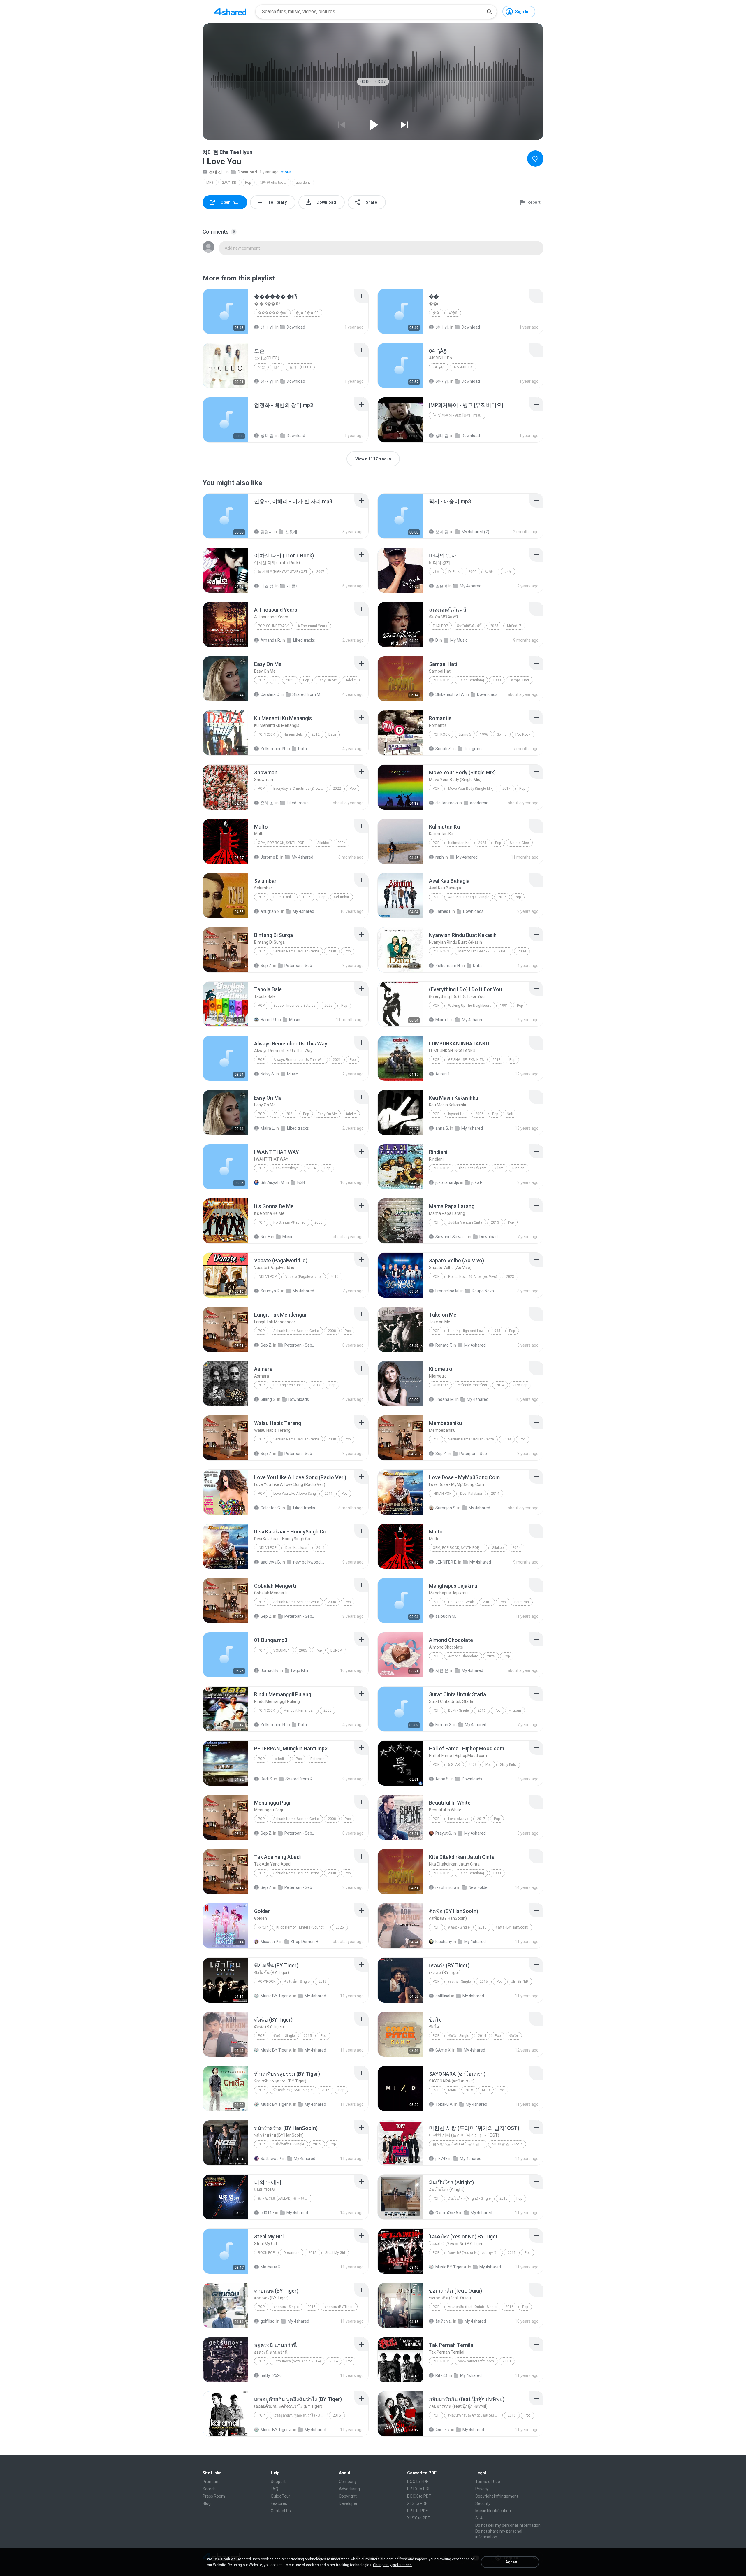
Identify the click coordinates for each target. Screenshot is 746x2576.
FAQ (275, 2489)
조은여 (441, 586)
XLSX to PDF (418, 2518)
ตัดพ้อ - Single (459, 1927)
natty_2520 (271, 2375)
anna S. (442, 1128)
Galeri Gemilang (471, 680)
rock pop (266, 2253)
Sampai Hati (519, 680)
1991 (504, 1006)
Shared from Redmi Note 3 (301, 1779)
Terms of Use (488, 2482)
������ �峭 (272, 313)
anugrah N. (270, 911)
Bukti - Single (459, 1710)
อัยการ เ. (443, 2430)
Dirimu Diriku (284, 897)
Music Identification (493, 2511)
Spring (502, 734)
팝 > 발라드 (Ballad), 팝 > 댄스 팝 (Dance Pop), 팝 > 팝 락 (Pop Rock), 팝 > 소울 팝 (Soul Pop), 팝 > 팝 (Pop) (460, 2144)
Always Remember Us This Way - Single (301, 1060)
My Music (459, 640)
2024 (342, 843)
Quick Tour (280, 2496)
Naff (510, 1114)
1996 (484, 734)
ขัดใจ (514, 2036)
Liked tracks (304, 640)
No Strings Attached (290, 1222)
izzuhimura (446, 1887)
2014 (500, 1385)
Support (278, 2482)
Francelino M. (447, 1291)
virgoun (515, 1710)
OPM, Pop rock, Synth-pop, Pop (285, 843)
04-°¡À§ (439, 367)
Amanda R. (271, 640)
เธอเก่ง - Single (460, 1982)
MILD (486, 2090)
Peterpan (317, 1759)
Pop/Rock (267, 1982)
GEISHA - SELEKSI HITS (466, 1060)
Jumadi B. (270, 1670)
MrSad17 (514, 626)
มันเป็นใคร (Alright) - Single (469, 2198)
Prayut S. (444, 1833)
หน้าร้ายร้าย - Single (289, 2144)
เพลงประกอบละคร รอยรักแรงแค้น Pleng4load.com (475, 2415)
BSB (301, 1182)
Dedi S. (267, 1779)
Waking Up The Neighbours (470, 1006)
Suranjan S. (446, 1508)
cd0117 (267, 2213)
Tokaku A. (444, 2104)
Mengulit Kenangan (299, 1710)
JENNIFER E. (446, 1562)
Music (294, 1020)
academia (479, 803)
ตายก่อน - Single (286, 2307)
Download (247, 172)
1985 (496, 1331)
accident (303, 183)
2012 (316, 734)
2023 (510, 1277)
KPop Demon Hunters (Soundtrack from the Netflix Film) (303, 1927)
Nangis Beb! (293, 734)
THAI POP (440, 626)
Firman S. (444, 1725)
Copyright (348, 2496)
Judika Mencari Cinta (465, 1222)
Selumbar (342, 897)
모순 (261, 367)
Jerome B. (270, 857)
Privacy (482, 2489)
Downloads (487, 694)
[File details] (226, 311)
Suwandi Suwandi (451, 1237)
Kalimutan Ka (459, 843)
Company (348, 2482)
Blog (207, 2503)
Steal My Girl (335, 2253)
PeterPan (522, 1602)
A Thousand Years (312, 626)
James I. (443, 911)
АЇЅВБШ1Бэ (463, 367)
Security (483, 2503)
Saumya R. (270, 1291)
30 (275, 680)
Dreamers (292, 2253)
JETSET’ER (520, 1982)
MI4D (452, 2090)
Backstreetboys (286, 1168)
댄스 (277, 367)
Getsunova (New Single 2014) (297, 2361)
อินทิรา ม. (444, 2321)
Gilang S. (268, 1399)
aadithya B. (271, 1562)
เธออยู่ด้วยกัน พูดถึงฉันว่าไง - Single (300, 2415)
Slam (499, 1168)
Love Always (458, 1819)
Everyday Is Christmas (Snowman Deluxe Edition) (301, 789)
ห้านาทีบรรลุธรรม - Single (293, 2090)
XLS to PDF (417, 2503)
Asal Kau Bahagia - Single (469, 897)
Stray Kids (508, 1765)
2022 (337, 789)
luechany (444, 1942)
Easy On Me (327, 680)
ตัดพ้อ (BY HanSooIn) (512, 1927)
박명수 (490, 572)
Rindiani (519, 1168)
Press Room (214, 2496)
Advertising (349, 2489)
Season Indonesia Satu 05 (294, 1006)
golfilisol (443, 1996)
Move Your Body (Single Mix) (471, 789)
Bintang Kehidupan (288, 1385)
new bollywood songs (309, 1562)
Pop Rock (441, 680)
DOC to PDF (418, 2482)
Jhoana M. (445, 1399)
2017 (506, 789)
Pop (248, 183)
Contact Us (281, 2511)
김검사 (267, 532)
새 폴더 (293, 586)
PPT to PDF (417, 2511)
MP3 (210, 183)
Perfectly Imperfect (472, 1385)
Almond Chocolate (463, 1656)
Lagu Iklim (300, 1670)
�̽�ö (453, 313)
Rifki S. (442, 2375)
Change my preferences (392, 2565)
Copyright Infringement (497, 2496)
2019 (335, 1277)
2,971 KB (229, 183)
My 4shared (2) (475, 532)
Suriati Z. (444, 749)
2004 (522, 951)
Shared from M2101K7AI (308, 694)
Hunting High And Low (466, 1331)
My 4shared (471, 586)
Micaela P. (270, 1942)
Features (279, 2503)
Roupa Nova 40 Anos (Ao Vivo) (473, 1277)
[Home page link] (230, 12)
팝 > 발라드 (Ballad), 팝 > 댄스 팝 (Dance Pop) (285, 2198)
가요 (436, 572)
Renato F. (444, 1345)
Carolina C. (270, 694)
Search (209, 2489)
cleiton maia (447, 803)
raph (440, 857)
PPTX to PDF (419, 2489)
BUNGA (336, 1650)
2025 (494, 626)
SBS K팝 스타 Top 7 (507, 2144)
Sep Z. (266, 966)
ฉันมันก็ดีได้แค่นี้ (469, 626)
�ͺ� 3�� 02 (307, 313)
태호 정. (268, 586)
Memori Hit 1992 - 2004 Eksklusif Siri (486, 951)
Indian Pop (267, 1277)
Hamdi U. (269, 1020)
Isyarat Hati (457, 1114)
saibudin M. (446, 1616)
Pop (436, 1982)
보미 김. (442, 532)
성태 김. (216, 172)
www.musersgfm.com (476, 2361)
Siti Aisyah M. (273, 1182)
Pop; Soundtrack (273, 626)
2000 (472, 572)
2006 (479, 1114)
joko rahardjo (447, 1182)
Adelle (351, 680)
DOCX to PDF (419, 2496)
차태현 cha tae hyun (275, 183)
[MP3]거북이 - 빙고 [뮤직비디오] (457, 415)
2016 (482, 1710)
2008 (332, 951)
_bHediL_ (280, 1759)
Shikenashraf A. (450, 694)
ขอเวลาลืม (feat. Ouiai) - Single (472, 2307)
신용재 (291, 532)
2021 (290, 680)
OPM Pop (440, 1385)
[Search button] (489, 12)
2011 (329, 1494)
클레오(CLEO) (300, 367)
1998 (497, 680)
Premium (211, 2482)
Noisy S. (268, 1074)
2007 (320, 572)
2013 (497, 1060)
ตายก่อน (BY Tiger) (339, 2307)
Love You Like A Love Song (295, 1494)
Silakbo (323, 843)
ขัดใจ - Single (459, 2036)
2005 (303, 1650)
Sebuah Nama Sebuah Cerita (296, 951)
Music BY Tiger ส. (276, 1996)
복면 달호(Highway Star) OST (283, 572)
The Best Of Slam (473, 1168)
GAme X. (443, 2050)
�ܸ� (436, 313)
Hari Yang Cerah (461, 1602)
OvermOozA (447, 2213)
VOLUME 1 (282, 1650)
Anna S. (443, 1779)
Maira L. (443, 1020)
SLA (479, 2518)
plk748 (441, 2159)
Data (332, 734)
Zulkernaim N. (273, 749)
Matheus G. (271, 2267)
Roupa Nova (483, 1291)
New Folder (479, 1887)
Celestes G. (271, 1508)
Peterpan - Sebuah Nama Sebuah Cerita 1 (300, 966)
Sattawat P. (271, 2159)
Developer (348, 2503)
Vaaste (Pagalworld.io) (303, 1277)
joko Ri (477, 1182)
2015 (483, 1927)
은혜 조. (268, 803)
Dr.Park (454, 572)
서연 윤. (442, 1670)
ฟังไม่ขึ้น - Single (297, 1982)
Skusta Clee (519, 843)
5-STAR (454, 1765)
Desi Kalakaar (471, 1494)
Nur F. (265, 1237)
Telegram (473, 749)
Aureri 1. (443, 1074)
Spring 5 (465, 734)
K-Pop (263, 1927)
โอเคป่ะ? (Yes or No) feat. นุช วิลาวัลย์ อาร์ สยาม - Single (475, 2253)
